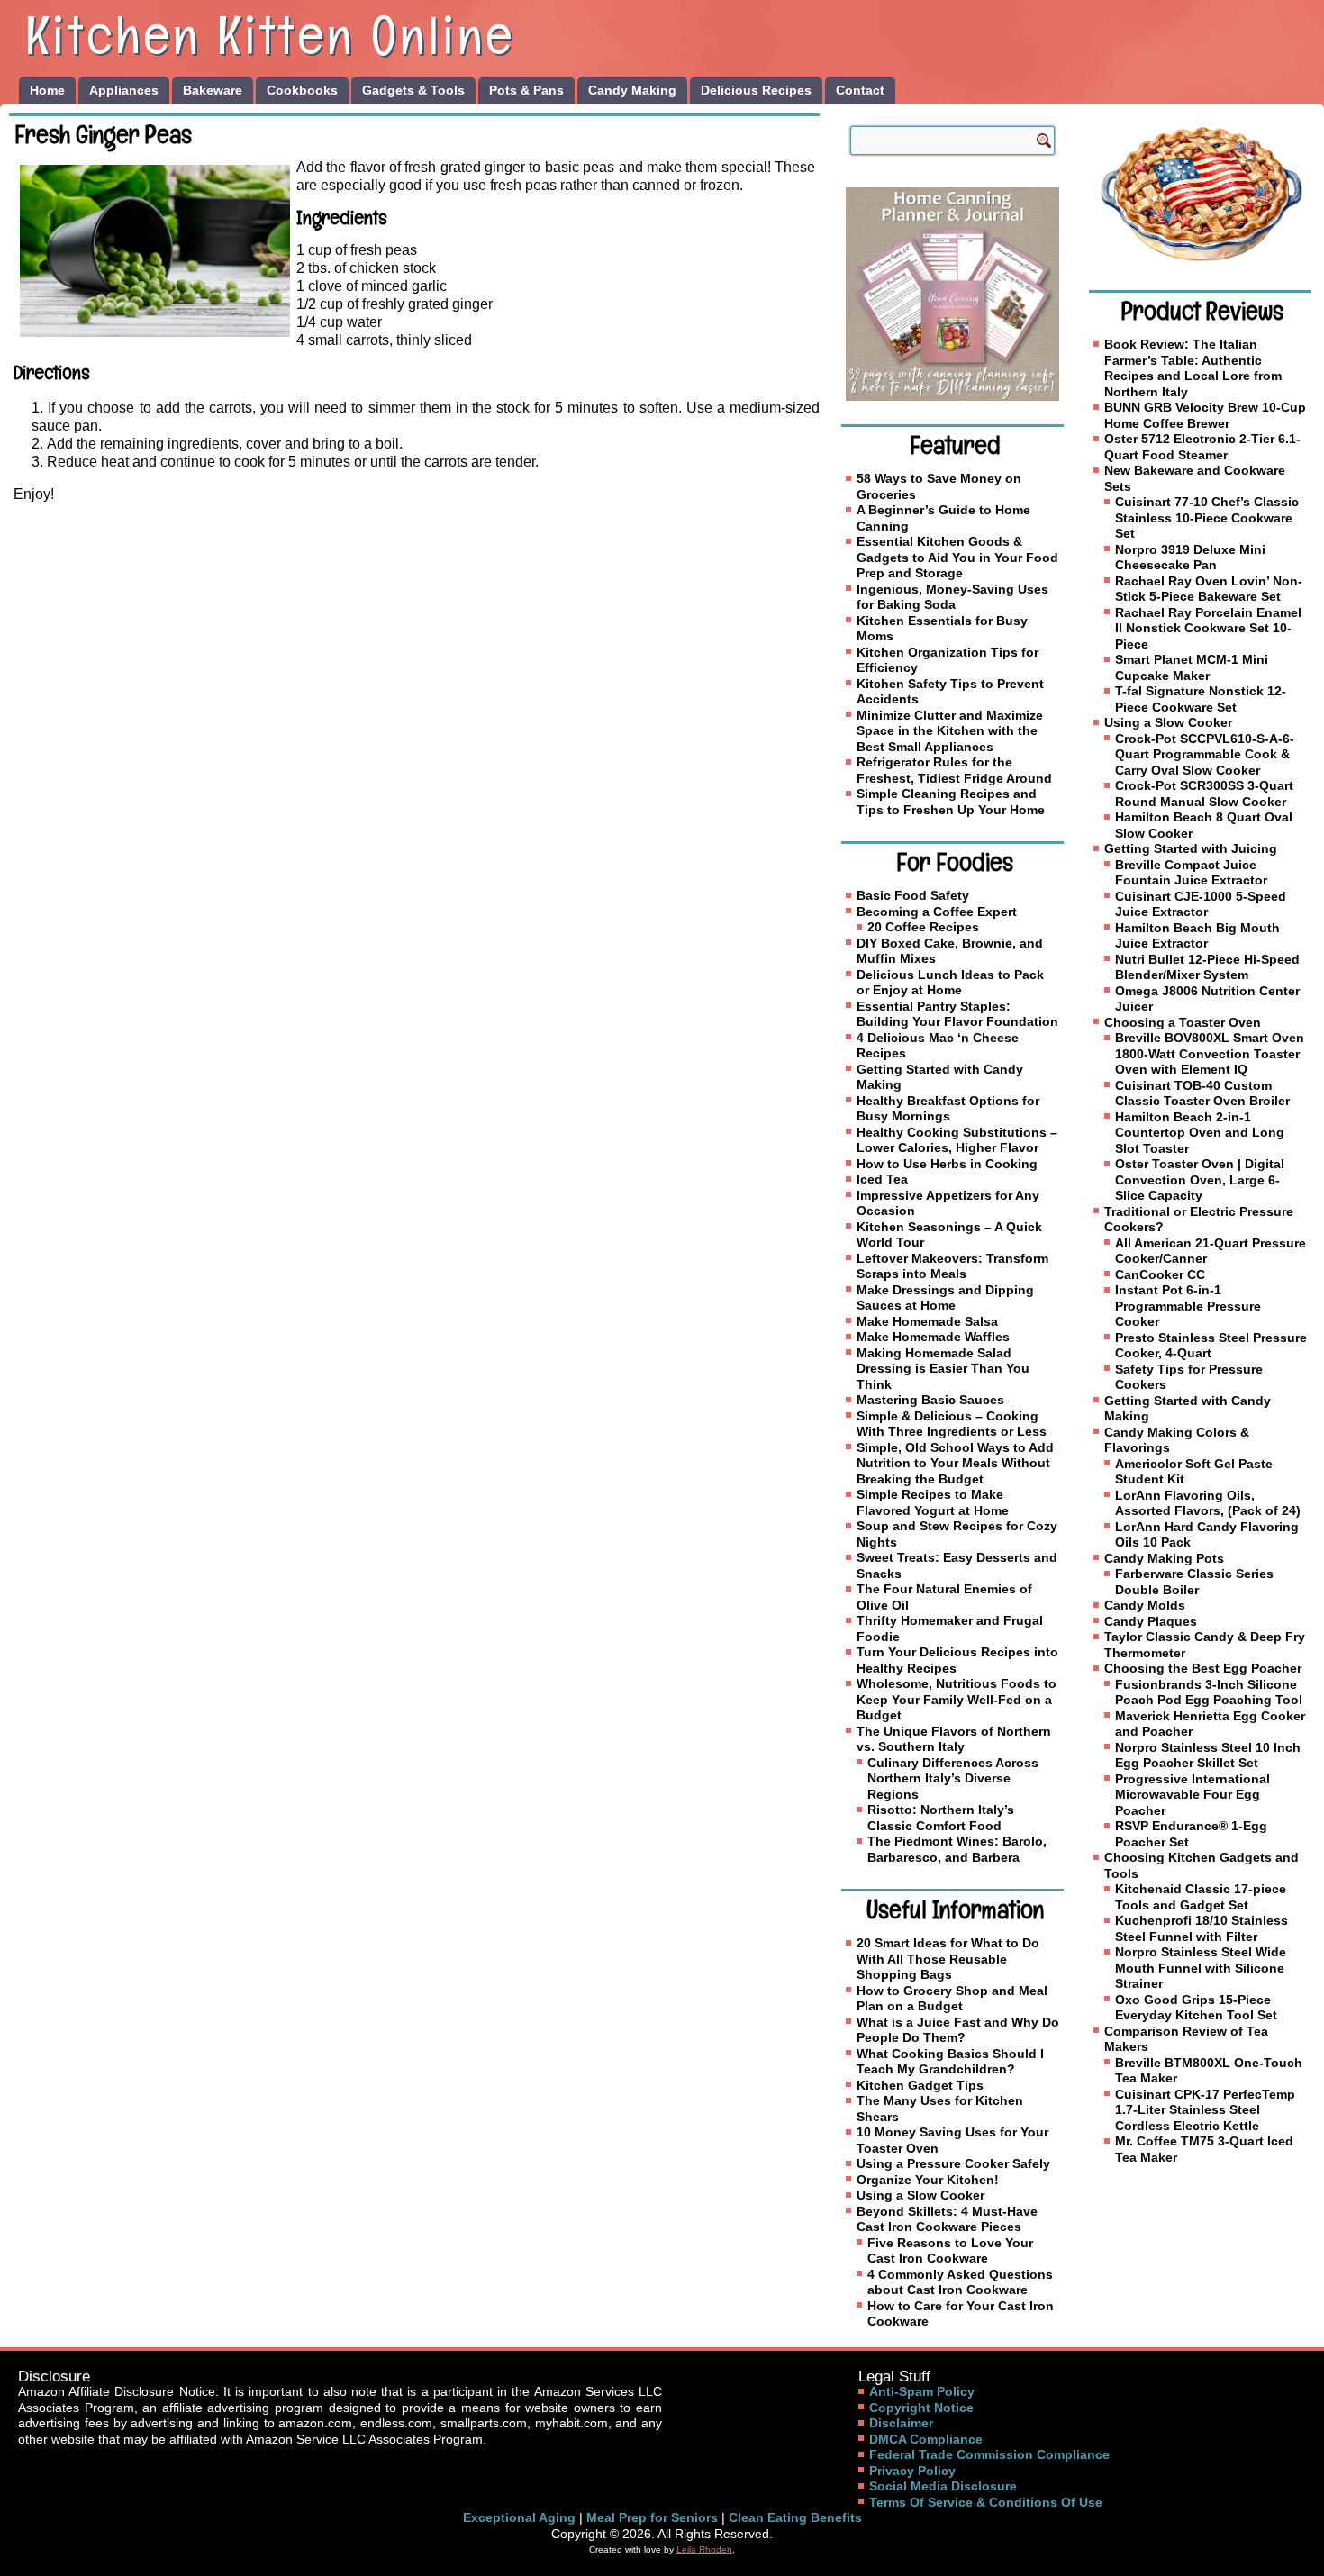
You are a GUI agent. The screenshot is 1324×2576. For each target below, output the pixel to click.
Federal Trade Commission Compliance (989, 2454)
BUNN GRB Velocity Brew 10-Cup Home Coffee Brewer (1205, 415)
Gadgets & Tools (413, 90)
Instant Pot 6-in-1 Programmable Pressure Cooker (1188, 1306)
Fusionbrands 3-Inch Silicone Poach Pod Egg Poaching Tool (1209, 1692)
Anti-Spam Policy (922, 2391)
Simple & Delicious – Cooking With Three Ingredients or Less (952, 1424)
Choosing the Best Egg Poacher (1203, 1668)
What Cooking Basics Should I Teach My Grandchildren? (950, 2062)
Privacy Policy (912, 2471)
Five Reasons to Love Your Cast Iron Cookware (950, 2251)
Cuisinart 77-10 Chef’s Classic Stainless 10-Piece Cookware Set (1207, 517)
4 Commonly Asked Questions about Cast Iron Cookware (960, 2282)
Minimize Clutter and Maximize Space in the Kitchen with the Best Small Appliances (950, 731)
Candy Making (632, 90)
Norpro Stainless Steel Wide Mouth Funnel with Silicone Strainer (1201, 1968)
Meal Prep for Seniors (652, 2517)
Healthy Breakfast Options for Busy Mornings (948, 1109)
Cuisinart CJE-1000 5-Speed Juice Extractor (1201, 904)
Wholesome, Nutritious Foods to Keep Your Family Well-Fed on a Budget (957, 1699)
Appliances (124, 90)
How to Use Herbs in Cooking (947, 1164)
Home (47, 90)
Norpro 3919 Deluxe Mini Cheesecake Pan (1190, 558)
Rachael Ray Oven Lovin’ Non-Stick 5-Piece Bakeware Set (1209, 589)
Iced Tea (882, 1179)
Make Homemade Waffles (933, 1337)
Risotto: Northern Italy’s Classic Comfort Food (941, 1818)
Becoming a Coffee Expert (937, 912)
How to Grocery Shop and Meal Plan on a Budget (952, 1999)
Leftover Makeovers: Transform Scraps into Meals (952, 1266)
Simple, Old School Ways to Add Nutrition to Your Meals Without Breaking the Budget (955, 1463)
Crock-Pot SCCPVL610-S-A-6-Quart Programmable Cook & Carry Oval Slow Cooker (1205, 754)
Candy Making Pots (1164, 1558)
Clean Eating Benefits (795, 2517)
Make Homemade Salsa (927, 1321)
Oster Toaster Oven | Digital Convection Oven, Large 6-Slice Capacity (1200, 1179)
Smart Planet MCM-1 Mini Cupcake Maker (1192, 667)
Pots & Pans (526, 90)
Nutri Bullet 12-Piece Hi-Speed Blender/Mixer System (1207, 967)
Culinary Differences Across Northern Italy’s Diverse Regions (953, 1778)
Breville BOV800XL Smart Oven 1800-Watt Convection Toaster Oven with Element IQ (1210, 1053)
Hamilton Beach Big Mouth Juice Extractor (1197, 936)
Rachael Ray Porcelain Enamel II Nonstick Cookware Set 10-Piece (1208, 628)
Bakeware (213, 90)
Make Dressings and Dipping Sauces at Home (945, 1298)
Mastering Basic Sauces (930, 1400)
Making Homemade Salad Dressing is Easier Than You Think (943, 1369)
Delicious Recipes (756, 90)
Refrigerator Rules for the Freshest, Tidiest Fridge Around (954, 770)
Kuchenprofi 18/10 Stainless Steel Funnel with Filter (1202, 1928)
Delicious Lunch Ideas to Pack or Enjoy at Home (950, 983)
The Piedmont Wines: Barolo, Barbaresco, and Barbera (957, 1849)
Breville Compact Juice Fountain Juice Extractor (1191, 873)
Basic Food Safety (913, 895)
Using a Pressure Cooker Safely (953, 2163)
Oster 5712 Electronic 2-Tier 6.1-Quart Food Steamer (1202, 447)
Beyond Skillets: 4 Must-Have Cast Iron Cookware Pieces (947, 2219)
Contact (860, 90)
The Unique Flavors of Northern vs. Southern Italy (954, 1739)
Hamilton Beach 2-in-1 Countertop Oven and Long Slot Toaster (1200, 1133)
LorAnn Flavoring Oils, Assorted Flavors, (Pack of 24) (1208, 1503)
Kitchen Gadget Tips (920, 2085)
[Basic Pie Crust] (1200, 194)
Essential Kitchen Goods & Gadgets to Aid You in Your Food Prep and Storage (957, 557)
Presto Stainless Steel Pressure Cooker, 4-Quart (1211, 1346)
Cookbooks (302, 90)
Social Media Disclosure (943, 2486)
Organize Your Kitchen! (928, 2180)
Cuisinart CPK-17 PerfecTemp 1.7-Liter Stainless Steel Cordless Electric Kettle (1205, 2110)
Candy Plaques (1151, 1621)
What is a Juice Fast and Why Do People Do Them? (958, 2030)
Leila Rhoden (704, 2549)
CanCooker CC (1160, 1274)
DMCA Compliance (926, 2439)
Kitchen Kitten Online (270, 35)
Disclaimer (901, 2423)
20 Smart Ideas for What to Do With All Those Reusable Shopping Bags (948, 1959)
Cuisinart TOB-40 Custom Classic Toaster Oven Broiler (1202, 1093)
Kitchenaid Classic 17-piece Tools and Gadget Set (1201, 1897)
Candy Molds (1145, 1605)
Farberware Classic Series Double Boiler (1194, 1582)
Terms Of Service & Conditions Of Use (986, 2502)
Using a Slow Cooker (920, 2195)
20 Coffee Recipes (923, 927)
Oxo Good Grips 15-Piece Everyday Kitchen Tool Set (1196, 2008)
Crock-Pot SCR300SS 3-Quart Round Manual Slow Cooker (1204, 794)
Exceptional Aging (519, 2517)
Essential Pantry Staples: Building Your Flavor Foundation (957, 1014)
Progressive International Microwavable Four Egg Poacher (1193, 1795)
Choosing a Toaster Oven (1183, 1022)
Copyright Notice (921, 2408)
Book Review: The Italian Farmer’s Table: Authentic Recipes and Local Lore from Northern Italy (1193, 368)
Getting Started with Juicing (1191, 848)
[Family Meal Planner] (952, 294)
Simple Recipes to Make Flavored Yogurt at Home (933, 1502)
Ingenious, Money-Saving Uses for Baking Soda (952, 597)
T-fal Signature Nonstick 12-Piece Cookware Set (1201, 699)
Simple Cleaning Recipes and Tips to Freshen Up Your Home (951, 802)
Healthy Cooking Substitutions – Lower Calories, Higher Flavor (957, 1140)
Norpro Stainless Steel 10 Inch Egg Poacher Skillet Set (1208, 1755)
